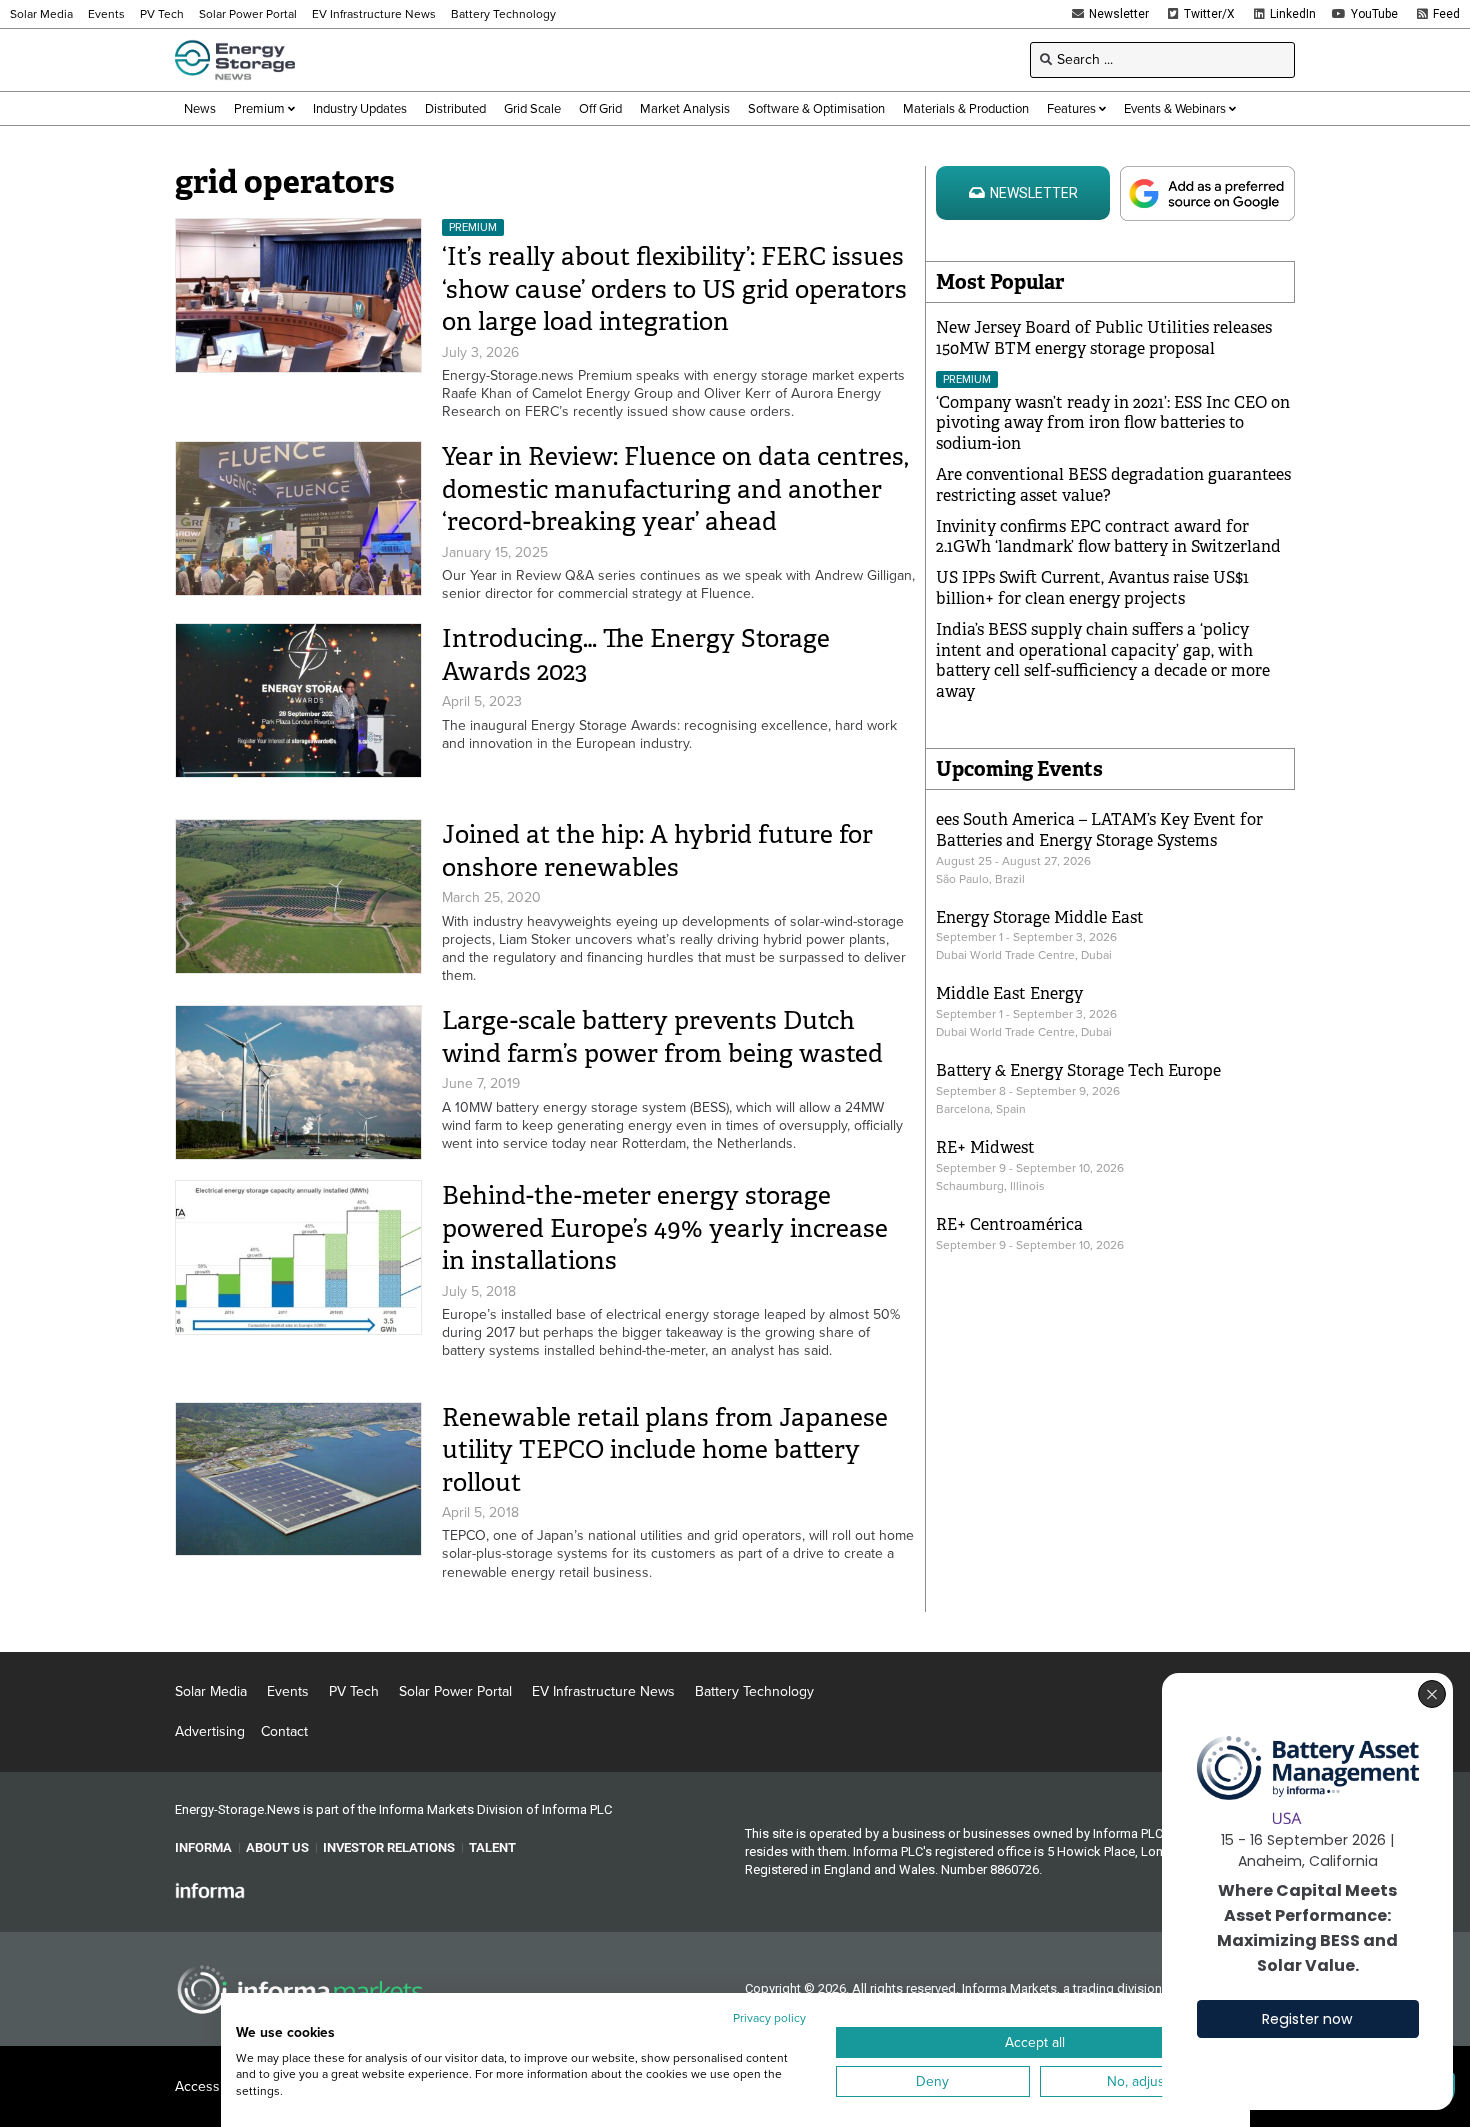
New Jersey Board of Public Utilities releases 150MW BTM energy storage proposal (1104, 338)
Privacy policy (769, 2018)
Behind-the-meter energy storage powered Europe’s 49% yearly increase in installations (665, 1228)
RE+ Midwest (985, 1147)
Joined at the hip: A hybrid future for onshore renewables (657, 851)
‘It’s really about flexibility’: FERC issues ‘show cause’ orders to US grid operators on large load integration (674, 289)
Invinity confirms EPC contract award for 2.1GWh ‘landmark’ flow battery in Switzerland (1108, 537)
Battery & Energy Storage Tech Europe (1078, 1070)
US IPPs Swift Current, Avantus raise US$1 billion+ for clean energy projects (1092, 588)
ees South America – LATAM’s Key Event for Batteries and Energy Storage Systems (1099, 830)
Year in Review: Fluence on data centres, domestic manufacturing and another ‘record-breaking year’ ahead (675, 489)
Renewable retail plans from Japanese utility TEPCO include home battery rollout (665, 1450)
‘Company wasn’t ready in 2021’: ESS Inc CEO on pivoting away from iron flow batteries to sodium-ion (1113, 423)
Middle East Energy (1009, 993)
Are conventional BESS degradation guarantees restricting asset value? (1113, 485)
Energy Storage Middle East (1040, 917)
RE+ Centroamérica (1009, 1224)
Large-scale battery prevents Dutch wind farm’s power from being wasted (662, 1037)
